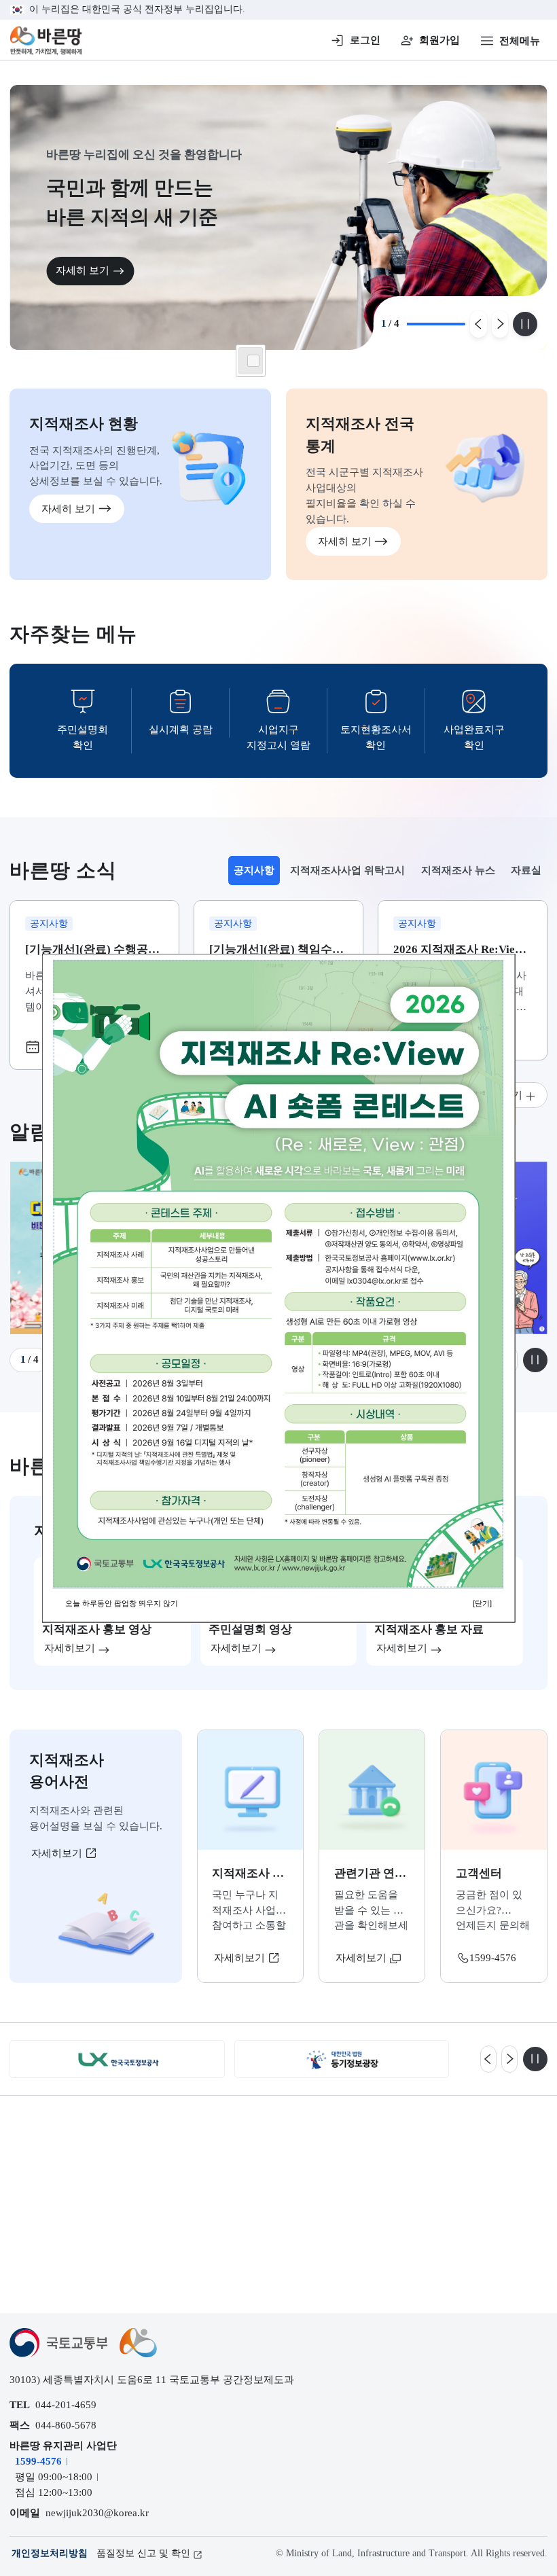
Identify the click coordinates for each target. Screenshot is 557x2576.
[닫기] (482, 1603)
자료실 (526, 870)
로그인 (365, 40)
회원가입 (439, 40)
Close (253, 361)
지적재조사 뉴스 (458, 870)
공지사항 (257, 874)
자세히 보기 (83, 270)
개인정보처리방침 (50, 2553)
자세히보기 (58, 1853)
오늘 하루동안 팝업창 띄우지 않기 (122, 1603)
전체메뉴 (520, 40)
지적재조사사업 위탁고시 (347, 870)
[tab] (254, 871)
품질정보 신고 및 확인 (143, 2553)
